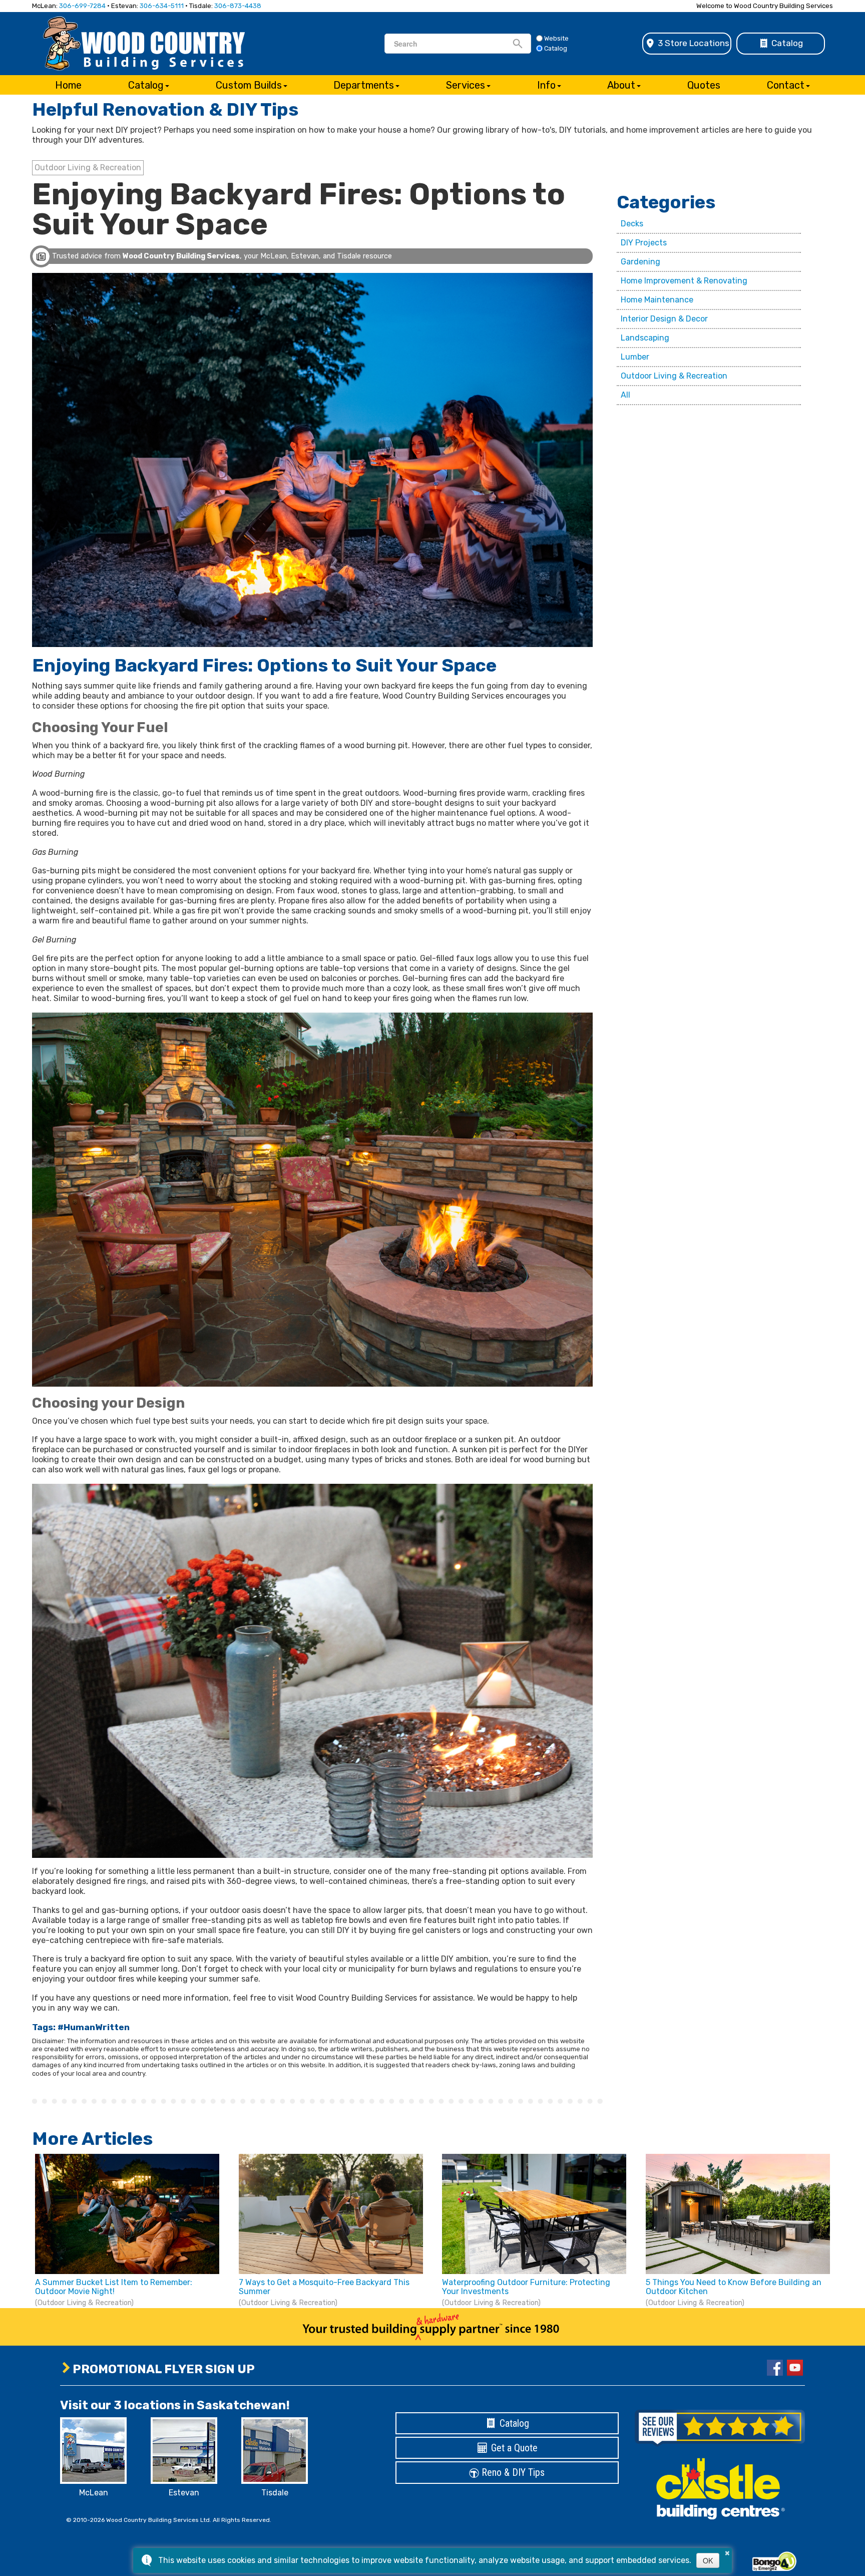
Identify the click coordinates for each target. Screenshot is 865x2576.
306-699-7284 (82, 6)
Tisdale (275, 2493)
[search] (453, 44)
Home (68, 85)
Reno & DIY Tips (512, 2472)
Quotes (704, 85)
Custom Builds (249, 85)
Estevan (184, 2493)
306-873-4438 (238, 6)
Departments (364, 85)
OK (708, 2560)
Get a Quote (513, 2448)
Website (556, 38)
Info (546, 85)
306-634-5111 (162, 6)
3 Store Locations (693, 43)
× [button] (727, 2551)
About (621, 85)
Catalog (786, 43)
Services (466, 85)
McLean (94, 2493)
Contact (786, 85)
